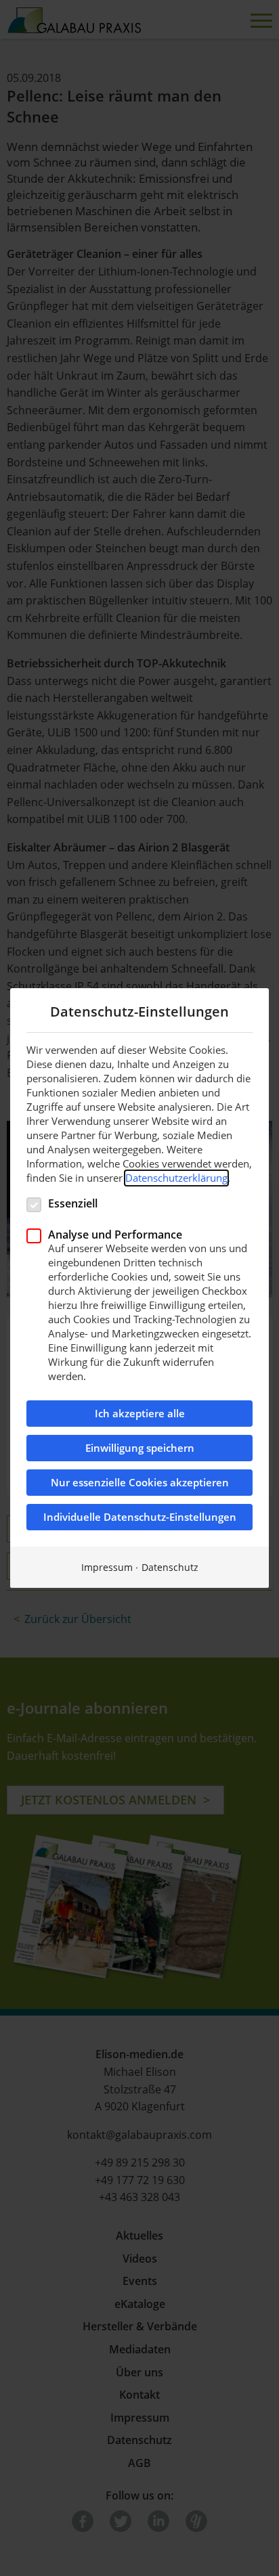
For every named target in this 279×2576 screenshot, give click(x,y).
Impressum (107, 1567)
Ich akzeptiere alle (140, 1414)
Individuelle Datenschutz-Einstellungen (140, 1517)
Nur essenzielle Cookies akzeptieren (140, 1483)
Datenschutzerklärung (176, 1178)
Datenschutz (170, 1567)
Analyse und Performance (115, 1234)
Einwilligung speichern (140, 1448)
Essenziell (73, 1203)
